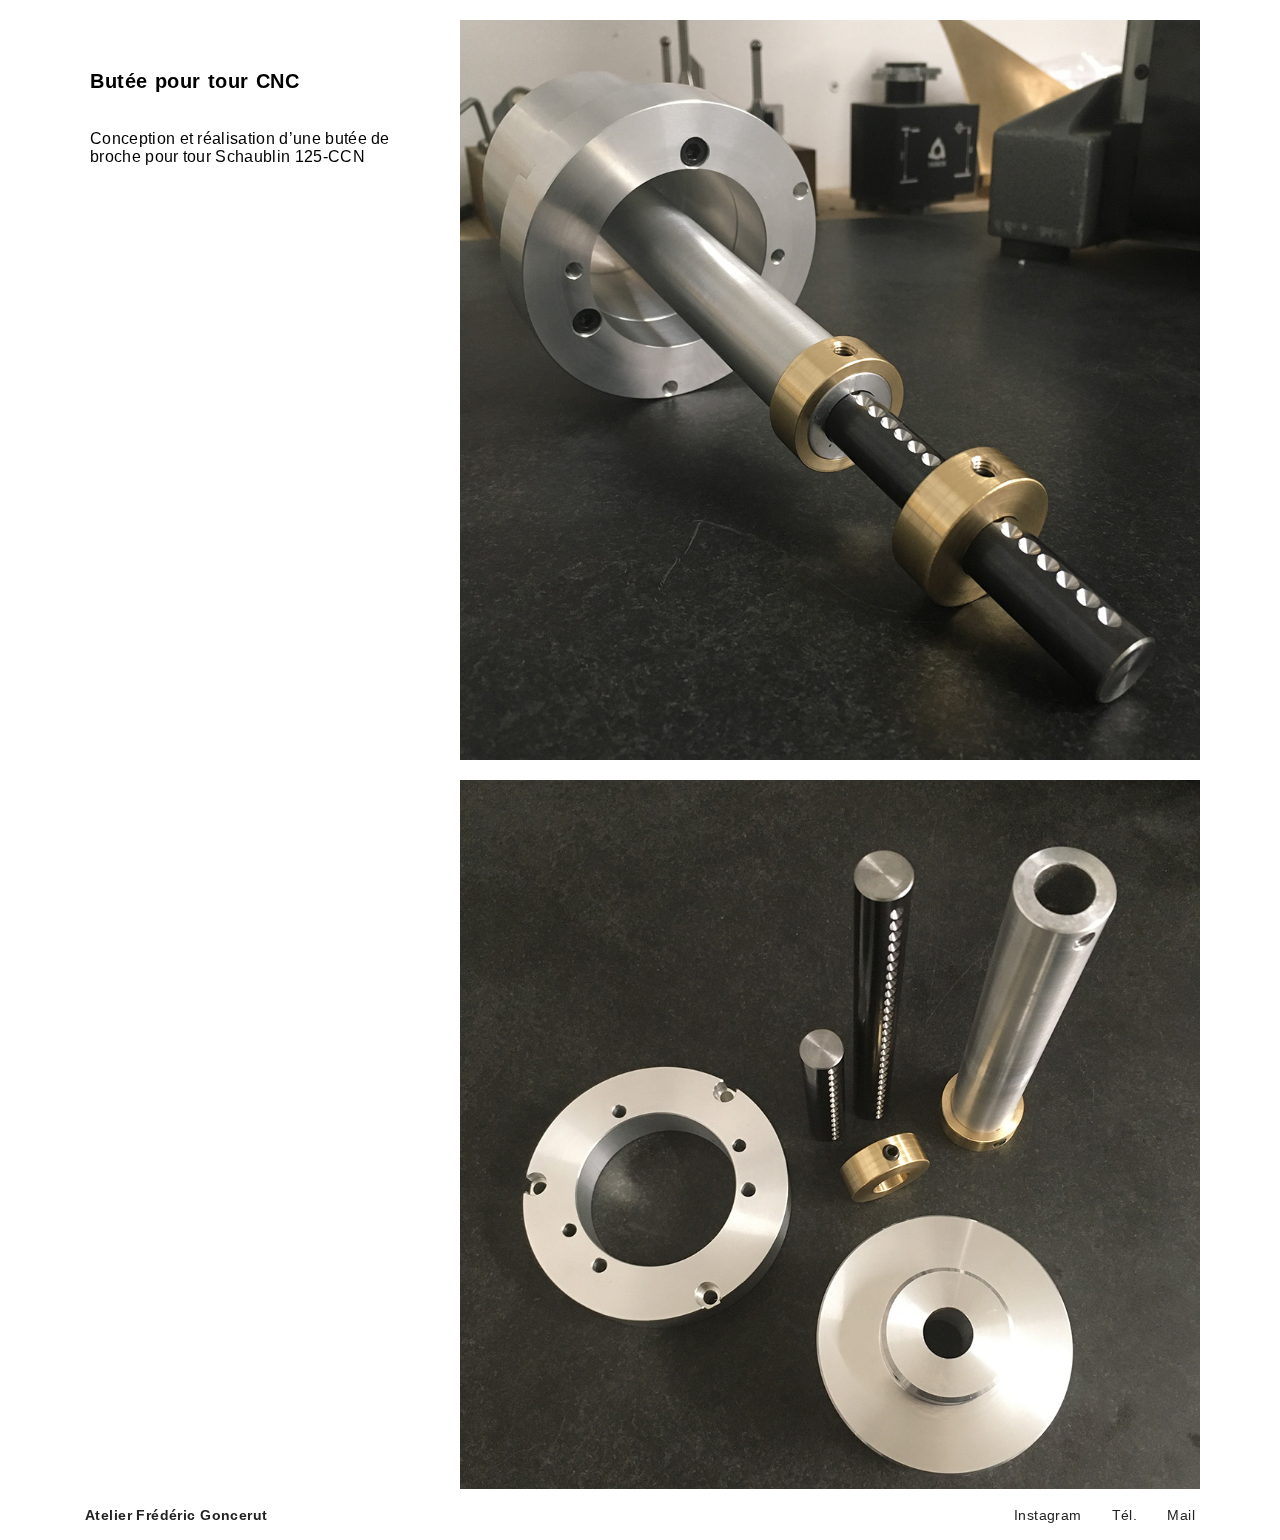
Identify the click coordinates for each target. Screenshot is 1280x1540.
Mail (1181, 1515)
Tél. (1125, 1515)
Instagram (1048, 1515)
